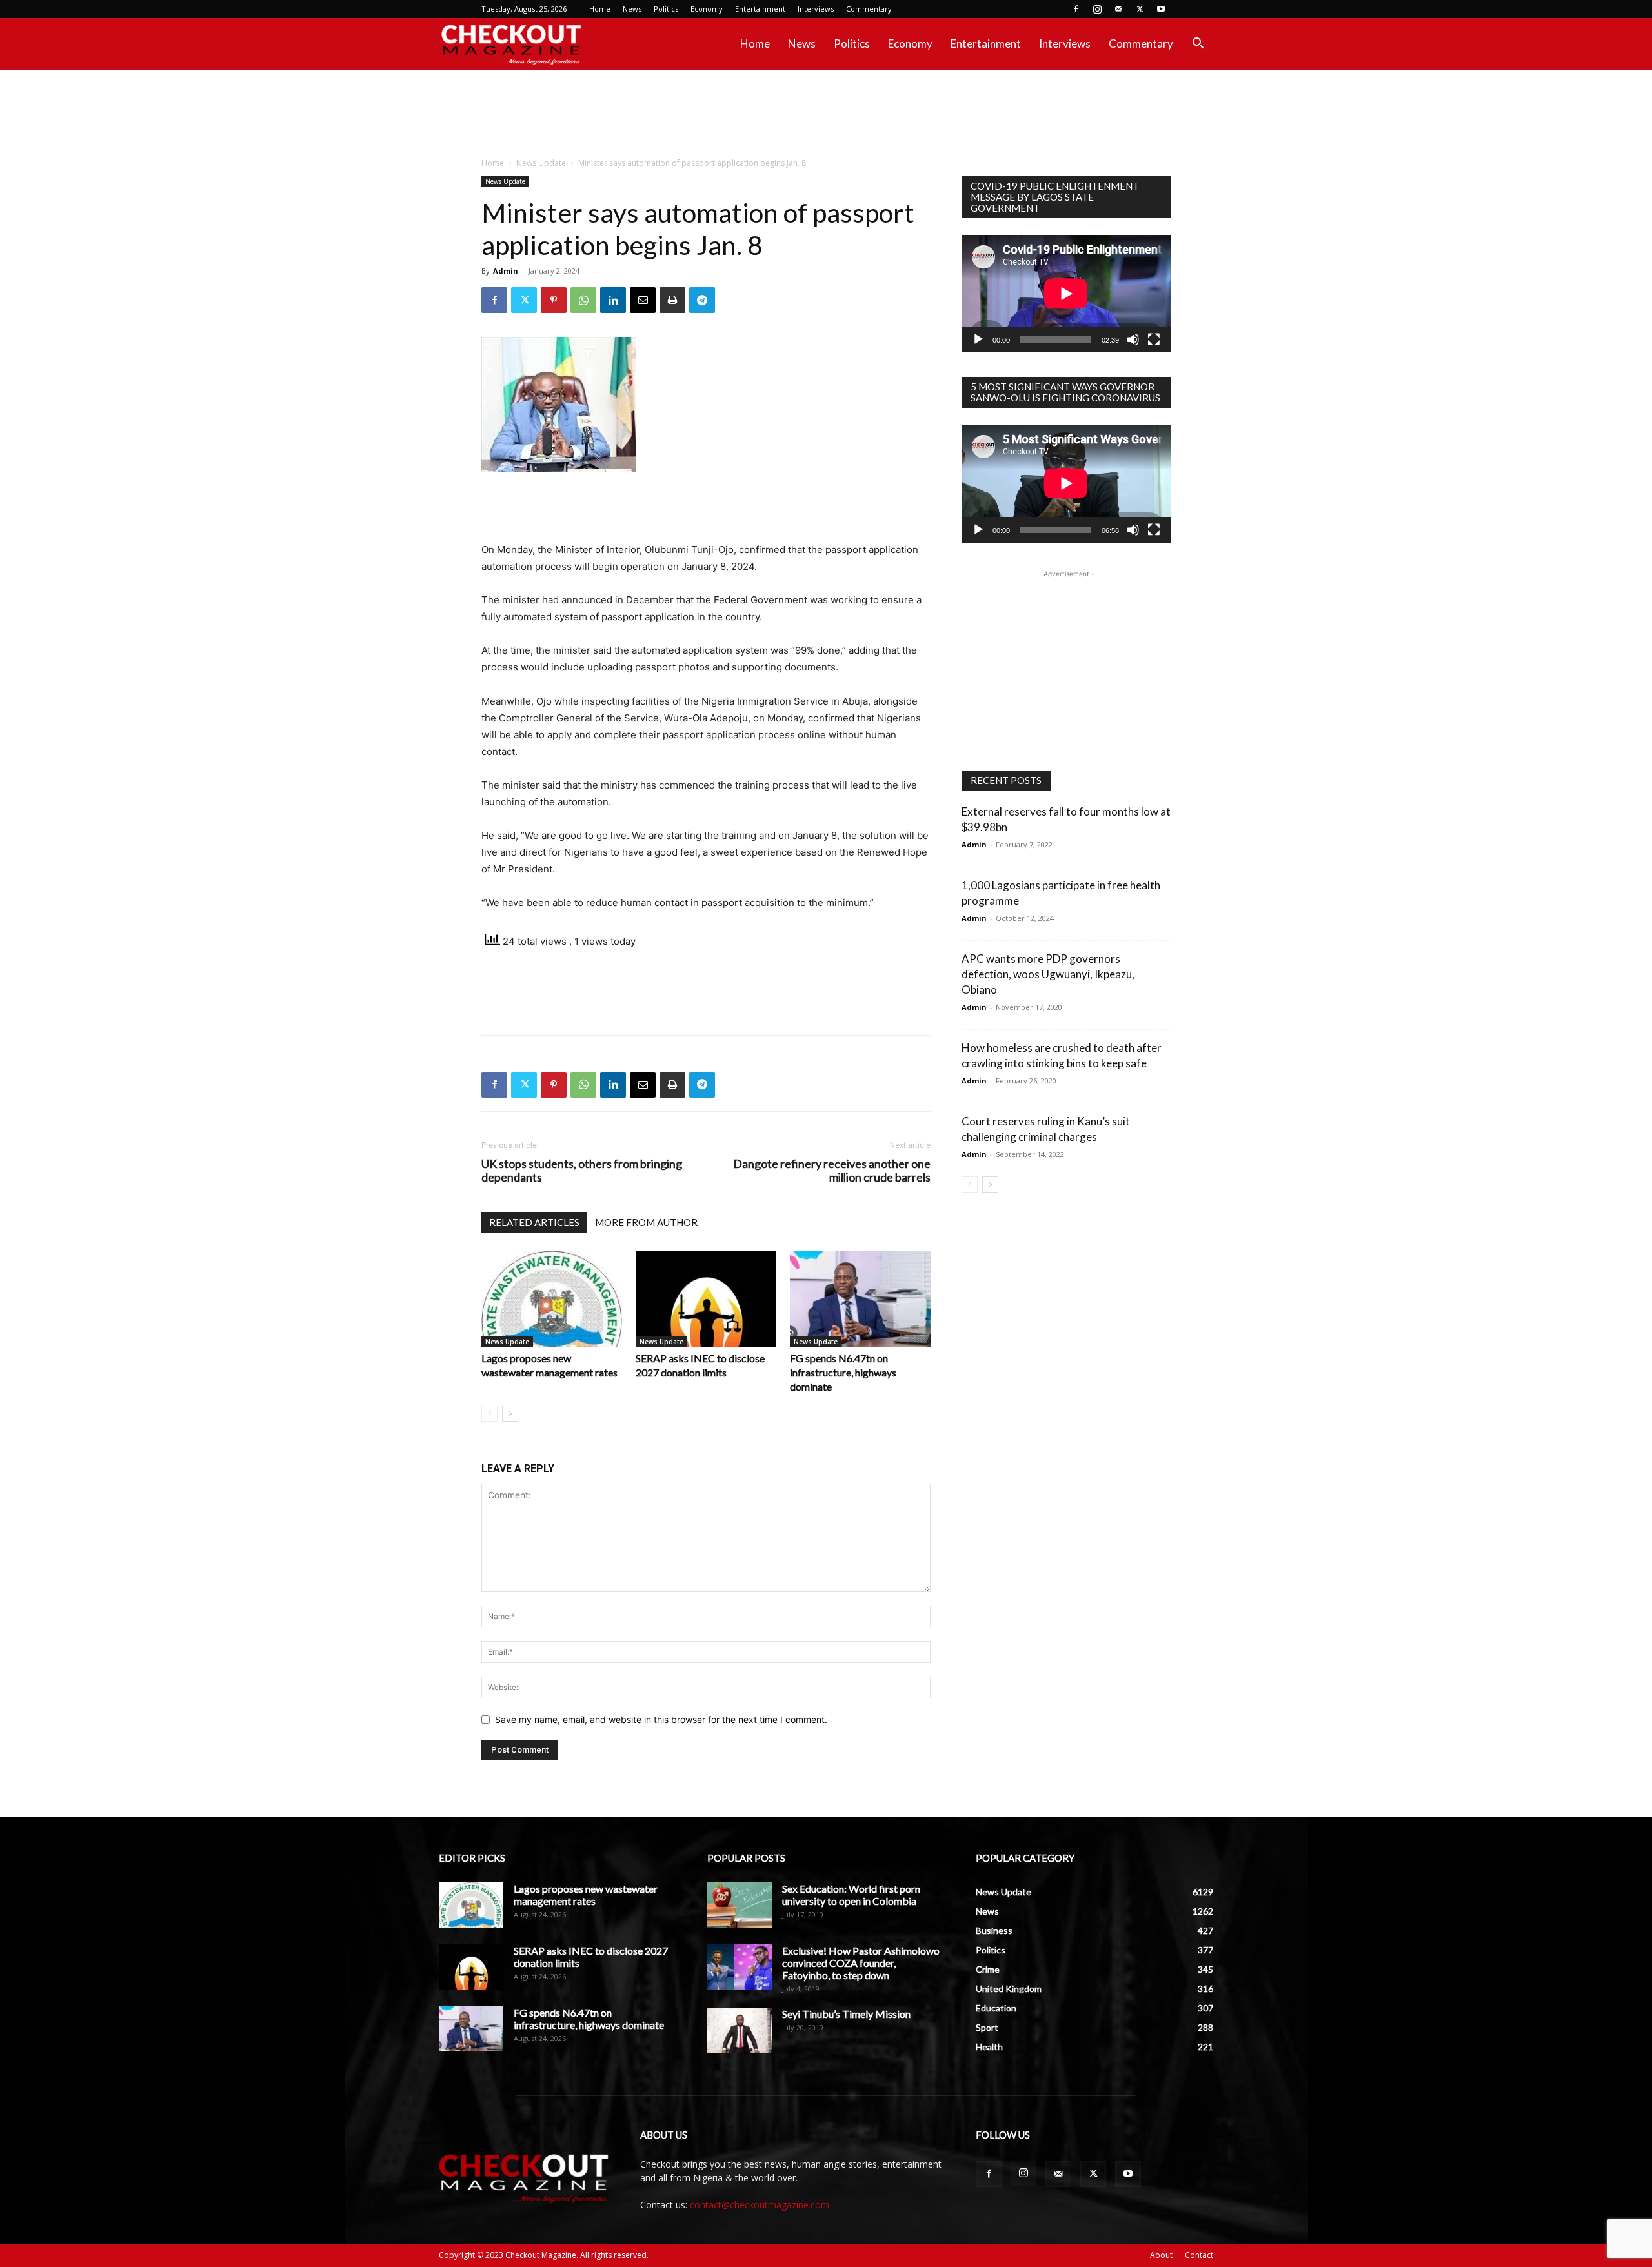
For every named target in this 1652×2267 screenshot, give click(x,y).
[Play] (978, 339)
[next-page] (510, 1414)
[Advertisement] (826, 114)
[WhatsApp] (583, 300)
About (1161, 2255)
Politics (666, 9)
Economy (707, 9)
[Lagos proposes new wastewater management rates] (552, 1299)
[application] (1066, 294)
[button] (1198, 45)
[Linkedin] (613, 300)
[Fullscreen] (1154, 339)
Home (600, 9)
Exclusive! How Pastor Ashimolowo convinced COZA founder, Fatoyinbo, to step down (861, 1963)
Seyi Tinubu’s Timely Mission (846, 2014)
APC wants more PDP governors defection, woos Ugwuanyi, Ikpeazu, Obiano (1048, 974)
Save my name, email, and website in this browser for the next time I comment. (661, 1719)
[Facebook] (1076, 9)
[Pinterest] (554, 300)
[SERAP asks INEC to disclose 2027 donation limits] (706, 1299)
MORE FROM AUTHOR (646, 1222)
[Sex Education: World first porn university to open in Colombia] (740, 1905)
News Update (541, 163)
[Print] (672, 300)
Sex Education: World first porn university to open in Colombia (851, 1895)
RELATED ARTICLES (534, 1222)
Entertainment (760, 9)
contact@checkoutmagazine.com (760, 2205)
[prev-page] (489, 1414)
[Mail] (1118, 9)
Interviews (816, 9)
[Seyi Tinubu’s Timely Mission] (740, 2030)
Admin (506, 271)
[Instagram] (1097, 9)
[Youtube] (1161, 9)
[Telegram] (702, 300)
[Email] (643, 300)
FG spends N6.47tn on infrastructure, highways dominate (843, 1372)
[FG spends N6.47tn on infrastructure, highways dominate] (860, 1299)
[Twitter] (1140, 9)
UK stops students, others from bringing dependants (582, 1171)
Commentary (869, 9)
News (632, 9)
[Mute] (1133, 339)
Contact (1199, 2255)
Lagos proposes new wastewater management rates (586, 1895)
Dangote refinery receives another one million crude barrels (832, 1171)
